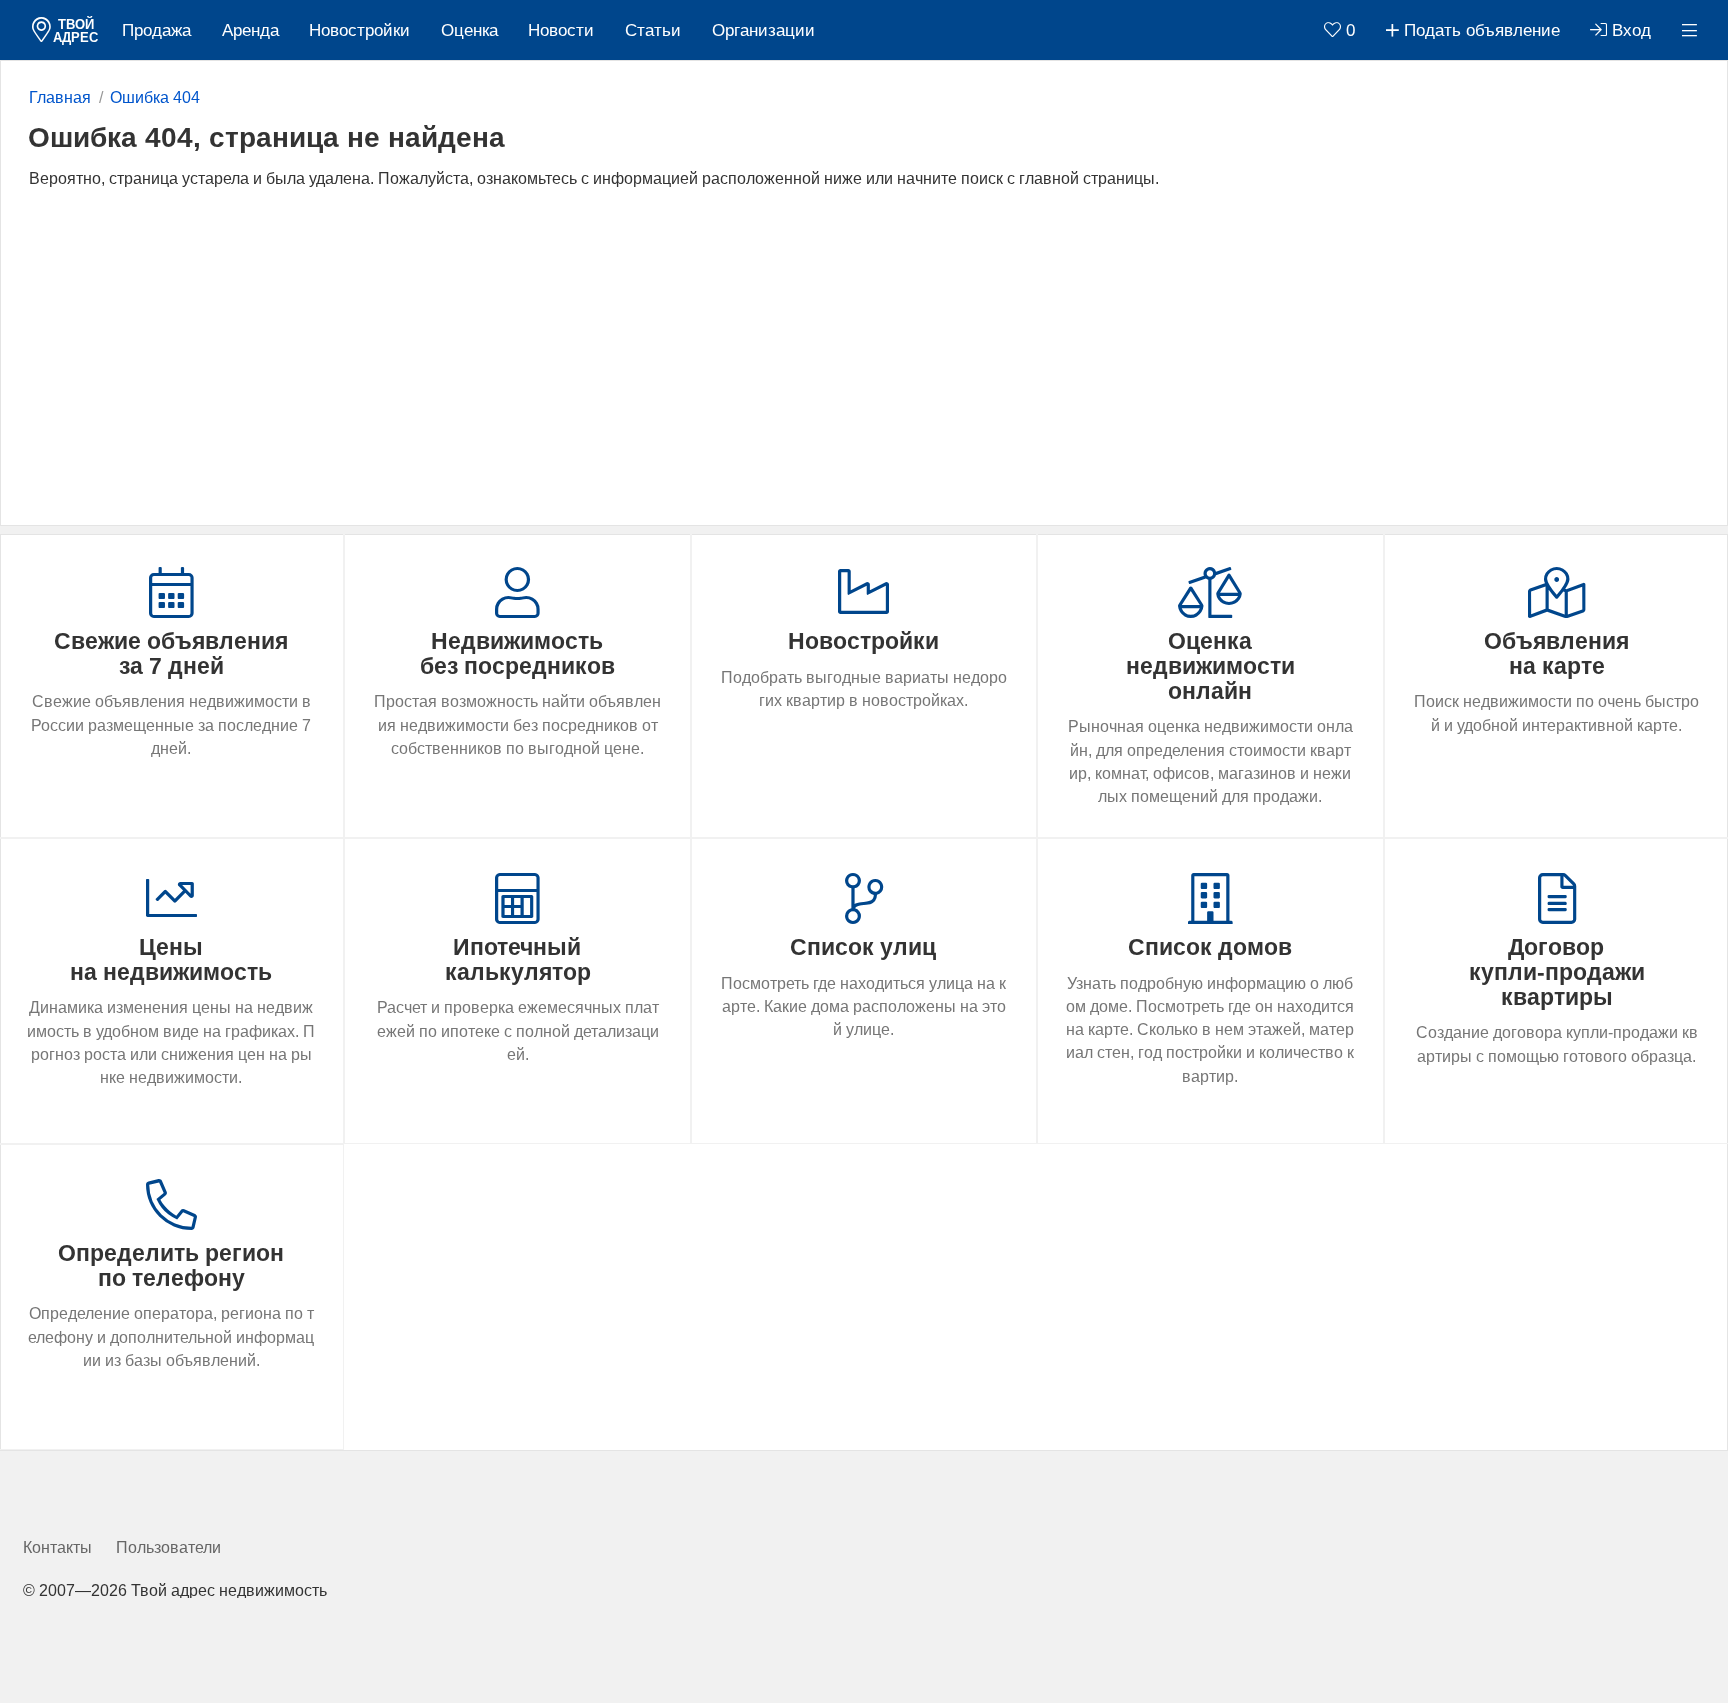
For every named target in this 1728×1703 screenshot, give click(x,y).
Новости (561, 30)
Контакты (57, 1547)
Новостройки (359, 30)
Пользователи (168, 1547)
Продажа (156, 30)
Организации (763, 30)
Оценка (469, 30)
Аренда (250, 30)
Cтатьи (653, 30)
